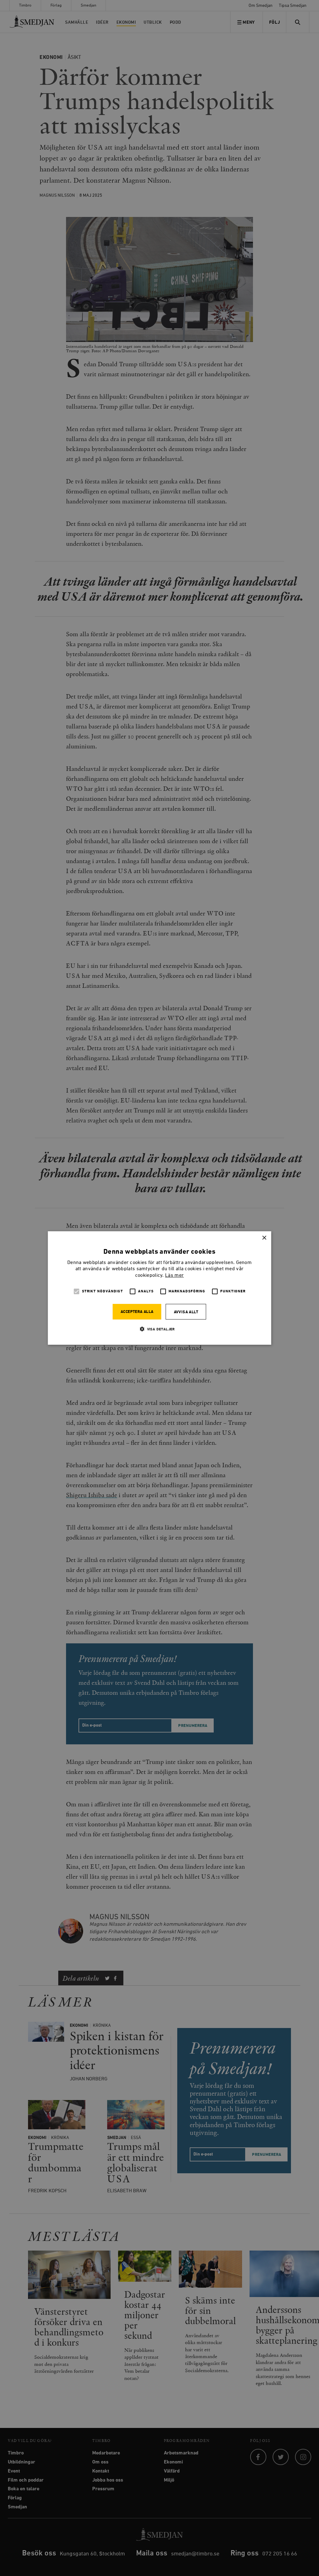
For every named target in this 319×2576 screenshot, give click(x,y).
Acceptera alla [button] (137, 1312)
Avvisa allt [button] (186, 1312)
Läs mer (174, 1276)
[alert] (159, 1288)
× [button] (264, 1238)
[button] (159, 1329)
